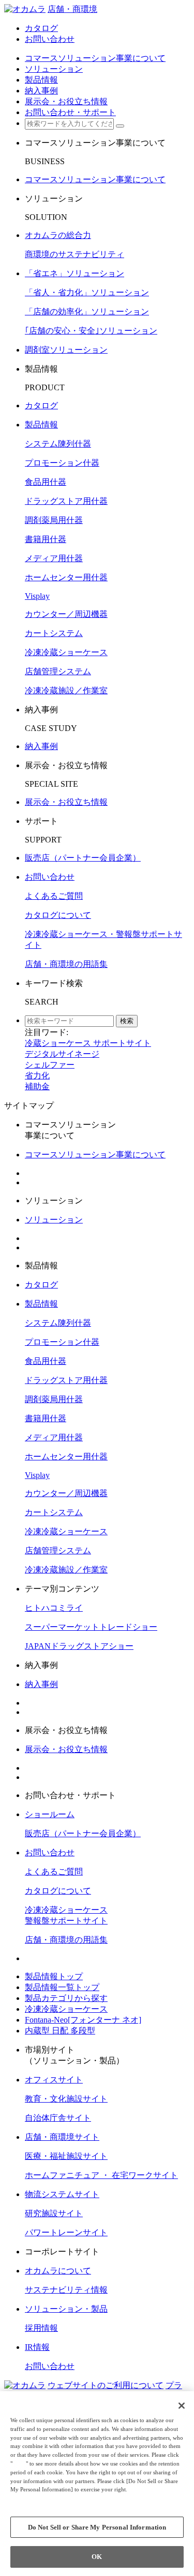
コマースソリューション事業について (95, 179)
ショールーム (50, 1814)
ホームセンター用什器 (66, 577)
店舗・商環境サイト (62, 2137)
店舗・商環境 (72, 9)
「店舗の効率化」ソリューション (87, 312)
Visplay (37, 596)
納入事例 (41, 746)
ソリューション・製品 (66, 2309)
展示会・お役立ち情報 (66, 802)
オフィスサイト (54, 2080)
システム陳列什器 (58, 444)
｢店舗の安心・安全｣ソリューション (91, 331)
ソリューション (54, 1220)
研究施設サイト (54, 2213)
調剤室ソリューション (66, 350)
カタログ (41, 406)
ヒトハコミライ (54, 1608)
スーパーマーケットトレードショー (91, 1627)
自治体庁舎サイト (58, 2118)
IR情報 (37, 2347)
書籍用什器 (46, 539)
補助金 (37, 1086)
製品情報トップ (54, 1976)
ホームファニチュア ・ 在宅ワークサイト (101, 2175)
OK (97, 2557)
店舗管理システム (58, 671)
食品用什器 (46, 482)
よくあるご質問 (54, 896)
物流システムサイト (62, 2194)
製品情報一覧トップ (62, 1987)
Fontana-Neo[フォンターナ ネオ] (83, 2020)
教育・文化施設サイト (66, 2099)
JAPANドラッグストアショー (79, 1646)
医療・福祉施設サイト (66, 2156)
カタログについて (58, 915)
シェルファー (50, 1065)
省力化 (37, 1076)
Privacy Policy (31, 2498)
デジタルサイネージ (62, 1054)
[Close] (182, 2406)
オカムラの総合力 (58, 235)
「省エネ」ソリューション (74, 273)
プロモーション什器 (62, 463)
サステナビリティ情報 (66, 2290)
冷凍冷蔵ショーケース (66, 652)
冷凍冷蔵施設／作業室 (66, 690)
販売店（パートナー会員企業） (83, 858)
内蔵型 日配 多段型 (60, 2031)
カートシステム (54, 633)
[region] (97, 2484)
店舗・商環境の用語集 (66, 964)
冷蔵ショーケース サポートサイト (88, 1043)
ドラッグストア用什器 (66, 501)
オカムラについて (58, 2271)
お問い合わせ (50, 877)
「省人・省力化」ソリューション (87, 292)
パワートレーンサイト (66, 2232)
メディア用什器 (54, 558)
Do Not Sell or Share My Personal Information (97, 2527)
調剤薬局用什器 (54, 520)
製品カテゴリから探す (66, 1998)
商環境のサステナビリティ (74, 254)
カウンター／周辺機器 (66, 614)
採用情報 (41, 2328)
